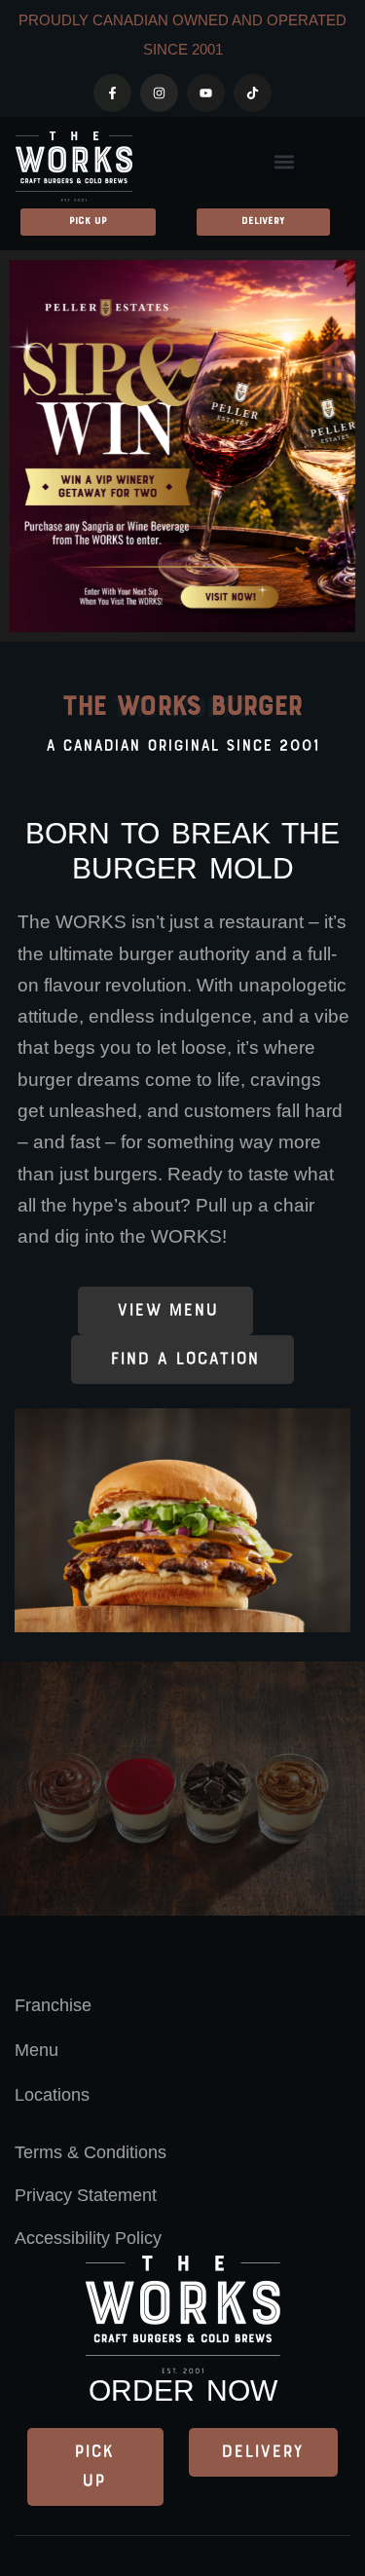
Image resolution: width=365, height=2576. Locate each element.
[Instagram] (159, 93)
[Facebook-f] (112, 93)
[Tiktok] (253, 93)
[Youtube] (206, 93)
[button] (285, 162)
